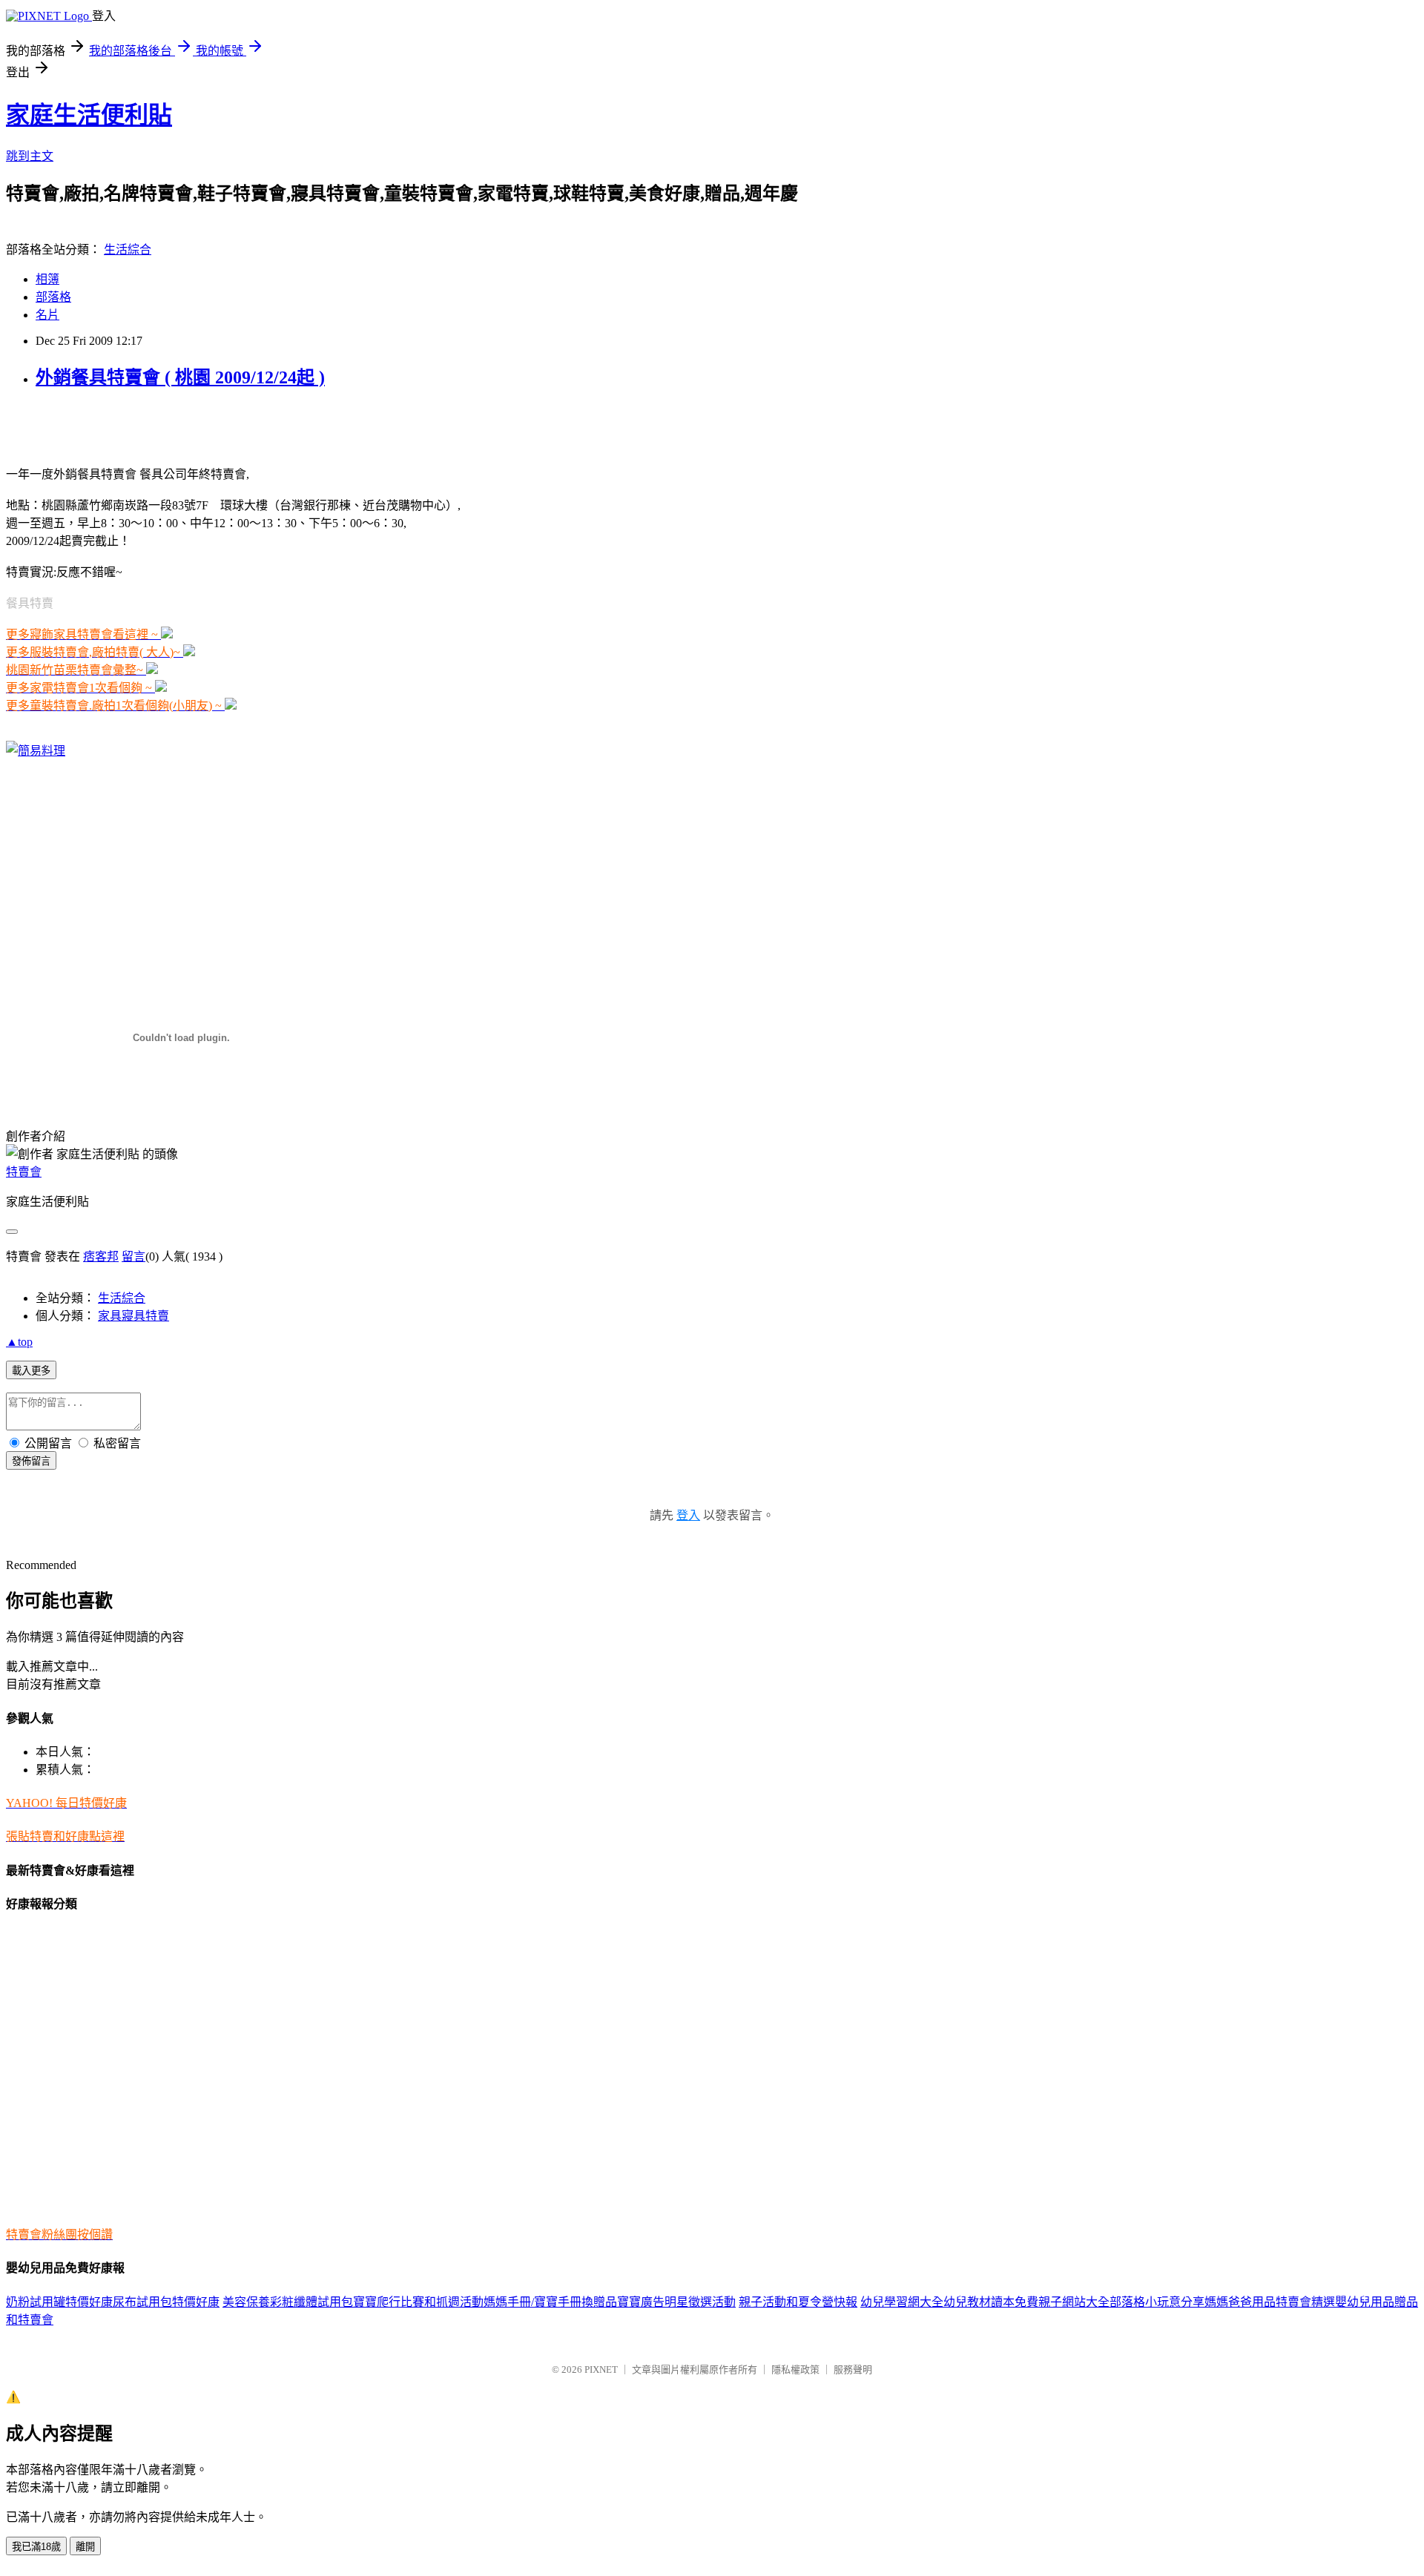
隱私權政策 (795, 2369)
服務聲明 (853, 2369)
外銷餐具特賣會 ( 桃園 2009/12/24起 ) (180, 377)
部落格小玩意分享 (1157, 2302)
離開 (85, 2547)
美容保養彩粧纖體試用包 (288, 2302)
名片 (47, 315)
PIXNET (601, 2369)
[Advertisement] (179, 426)
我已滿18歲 (36, 2547)
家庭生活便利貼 (89, 115)
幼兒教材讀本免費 (991, 2302)
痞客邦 (101, 1256)
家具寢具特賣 (133, 1316)
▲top (19, 1342)
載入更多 (31, 1371)
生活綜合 (128, 250)
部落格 (53, 297)
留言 (133, 1256)
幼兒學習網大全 (902, 2302)
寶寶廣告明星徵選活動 (676, 2302)
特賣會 (24, 1172)
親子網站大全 (1074, 2302)
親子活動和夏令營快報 (798, 2302)
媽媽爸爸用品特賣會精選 (1270, 2302)
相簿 (47, 279)
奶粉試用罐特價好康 (59, 2302)
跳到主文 (30, 156)
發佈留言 (31, 1461)
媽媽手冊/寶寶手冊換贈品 (550, 2302)
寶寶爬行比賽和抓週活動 (418, 2302)
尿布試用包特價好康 (166, 2302)
